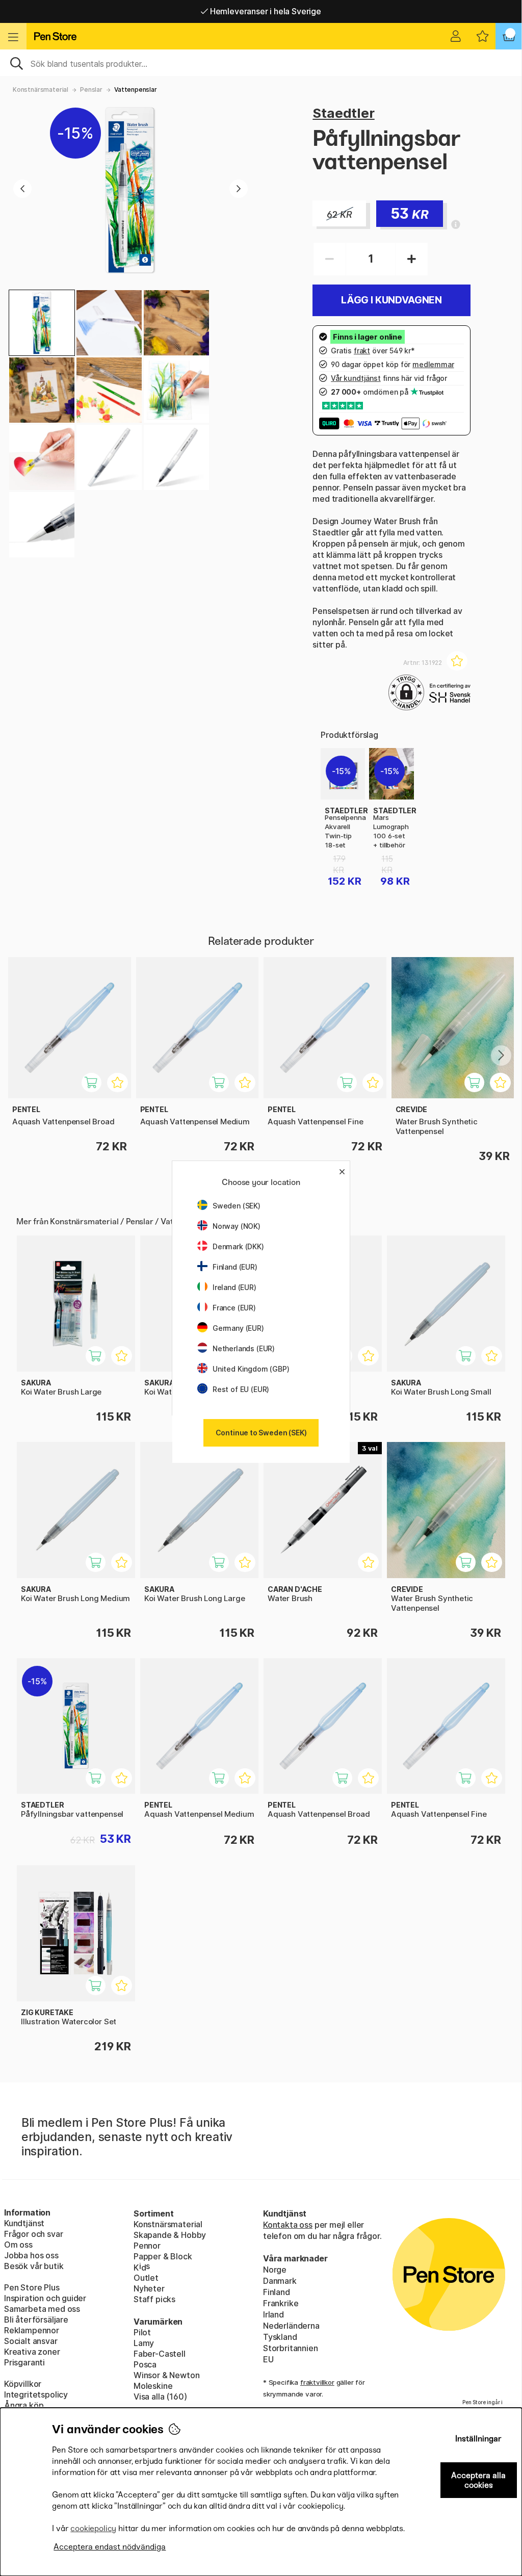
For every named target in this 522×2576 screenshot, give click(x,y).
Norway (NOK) (237, 1226)
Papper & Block (163, 2256)
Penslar (91, 89)
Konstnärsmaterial (41, 89)
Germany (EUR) (238, 1328)
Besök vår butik (34, 2266)
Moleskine (153, 2386)
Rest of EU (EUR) (241, 1389)
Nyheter (149, 2288)
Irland (273, 2314)
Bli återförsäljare (36, 2320)
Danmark (280, 2281)
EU (268, 2359)
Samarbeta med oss (42, 2309)
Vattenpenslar (136, 89)
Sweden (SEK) (237, 1206)
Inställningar (478, 2439)
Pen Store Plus (32, 2287)
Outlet (146, 2278)
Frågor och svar (33, 2234)
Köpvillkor (23, 2384)
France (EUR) (234, 1308)
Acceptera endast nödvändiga (110, 2547)
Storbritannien (291, 2348)
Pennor (147, 2246)
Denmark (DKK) (238, 1246)
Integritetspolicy (36, 2394)
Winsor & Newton (166, 2375)
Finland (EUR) (235, 1267)
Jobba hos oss (31, 2255)
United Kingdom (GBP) (251, 1369)
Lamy (144, 2343)
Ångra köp (24, 2405)
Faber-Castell (160, 2354)
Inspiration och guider (45, 2298)
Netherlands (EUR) (244, 1348)
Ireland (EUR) (234, 1287)
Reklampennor (32, 2330)
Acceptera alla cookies (478, 2480)
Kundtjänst (24, 2223)
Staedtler (343, 113)
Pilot (142, 2332)
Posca (145, 2364)
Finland (277, 2292)
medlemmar (433, 364)
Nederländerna (291, 2326)
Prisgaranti (24, 2362)
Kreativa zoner (32, 2352)
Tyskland (280, 2337)
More (331, 754)
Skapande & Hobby (170, 2235)
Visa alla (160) (160, 2397)
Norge (275, 2270)
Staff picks (154, 2299)
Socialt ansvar (31, 2341)
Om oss (18, 2245)
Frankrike (281, 2303)
